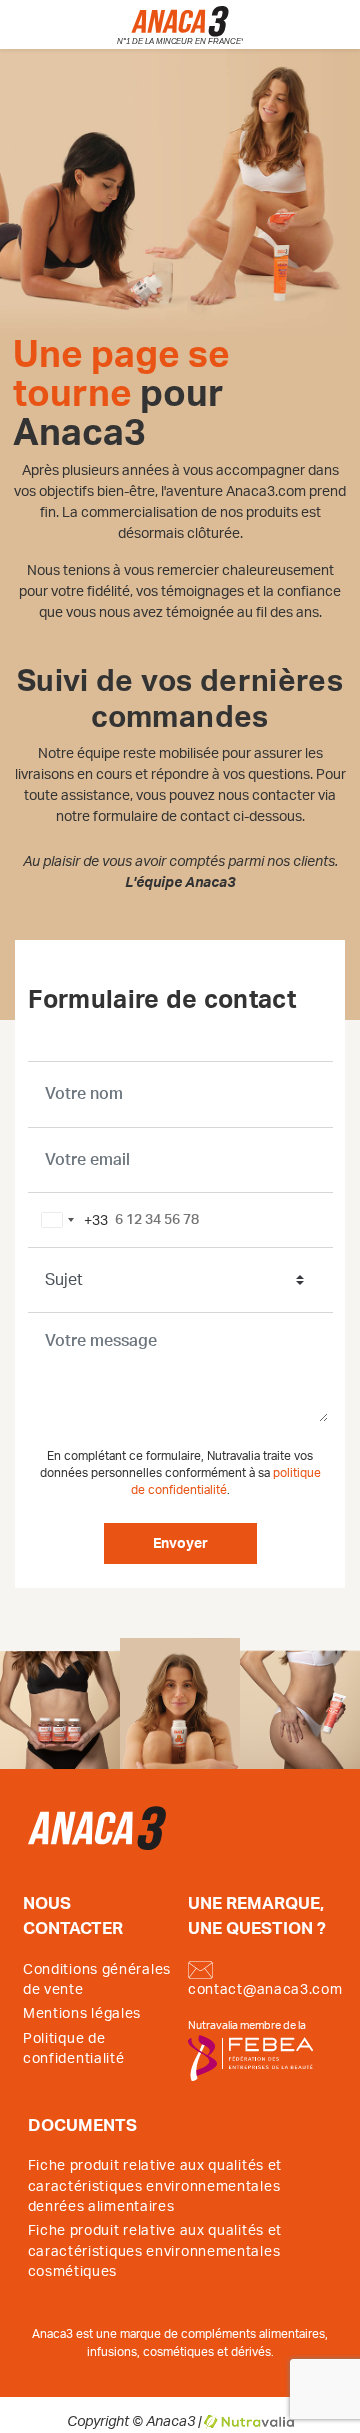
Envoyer (180, 1544)
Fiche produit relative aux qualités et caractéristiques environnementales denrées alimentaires (155, 2186)
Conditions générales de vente (97, 1980)
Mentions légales (82, 2014)
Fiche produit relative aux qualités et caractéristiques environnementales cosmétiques (155, 2251)
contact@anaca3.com (265, 1990)
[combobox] (71, 1220)
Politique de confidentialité (74, 2049)
